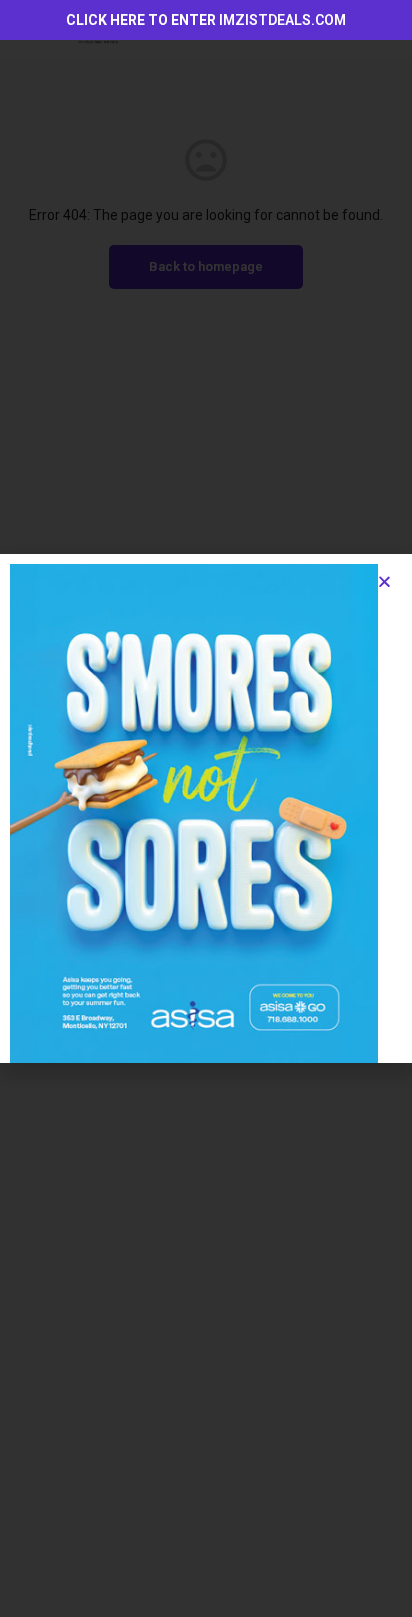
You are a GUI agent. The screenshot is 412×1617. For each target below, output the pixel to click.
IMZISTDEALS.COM (282, 20)
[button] (384, 581)
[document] (206, 808)
